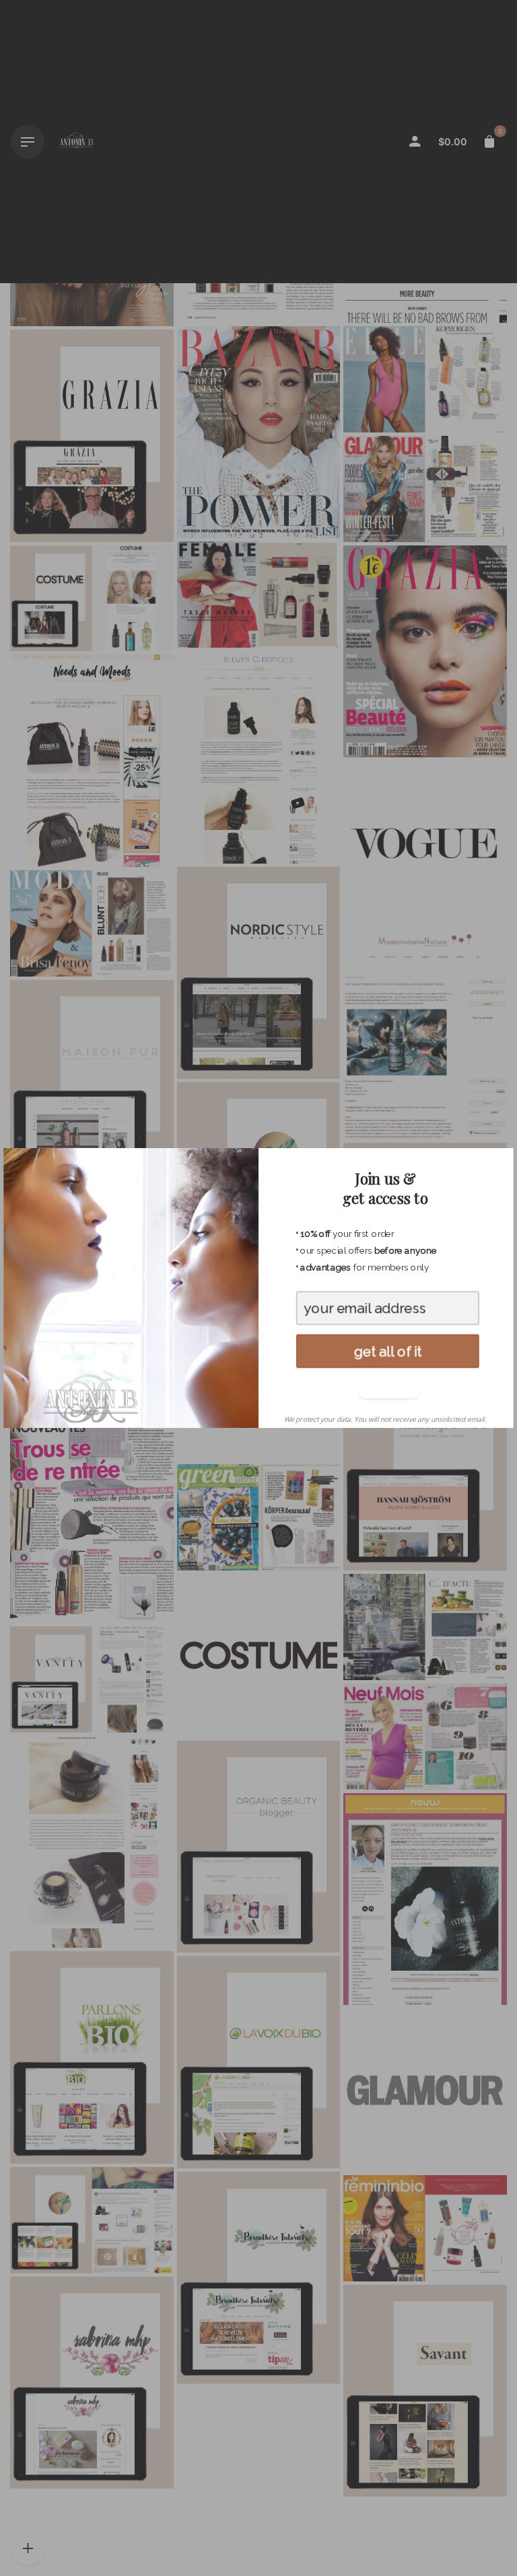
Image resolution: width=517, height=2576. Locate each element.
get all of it (388, 1351)
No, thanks (387, 1393)
